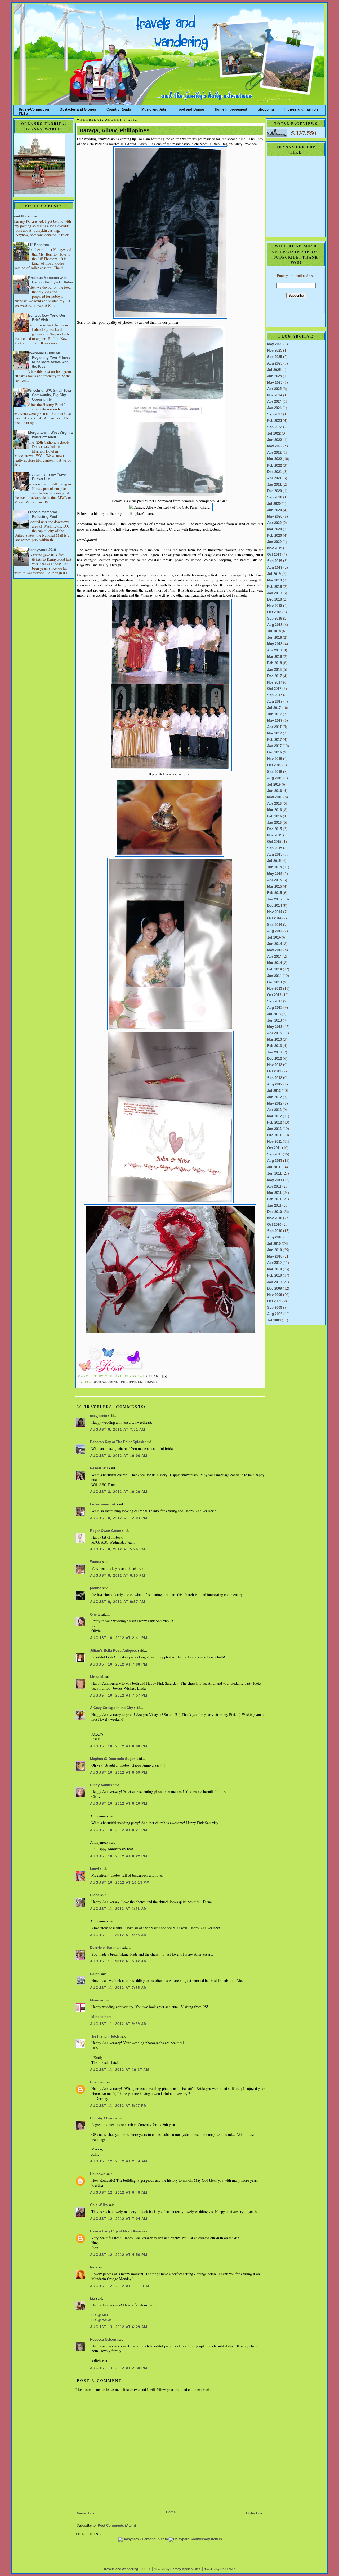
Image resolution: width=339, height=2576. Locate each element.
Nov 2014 (275, 912)
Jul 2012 (274, 1091)
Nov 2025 (275, 351)
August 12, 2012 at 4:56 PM (119, 2255)
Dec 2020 (275, 491)
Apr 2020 (274, 523)
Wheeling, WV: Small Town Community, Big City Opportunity (50, 395)
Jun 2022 (275, 440)
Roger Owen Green (106, 1531)
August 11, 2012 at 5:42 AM (119, 1961)
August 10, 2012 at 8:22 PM (119, 1856)
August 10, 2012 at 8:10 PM (119, 1804)
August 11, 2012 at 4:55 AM (119, 1935)
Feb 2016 (275, 816)
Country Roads (119, 108)
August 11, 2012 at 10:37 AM (120, 2070)
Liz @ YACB (101, 2320)
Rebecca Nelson (103, 2340)
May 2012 (275, 1103)
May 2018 (275, 644)
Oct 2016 (274, 765)
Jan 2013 (274, 1052)
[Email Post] (164, 1376)
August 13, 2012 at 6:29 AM (119, 2327)
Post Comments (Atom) (117, 2526)
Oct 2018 (274, 612)
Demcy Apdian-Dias (185, 2569)
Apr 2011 (274, 1186)
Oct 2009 (274, 1301)
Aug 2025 (275, 363)
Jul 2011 (274, 1167)
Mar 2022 (275, 459)
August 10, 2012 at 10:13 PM (120, 1883)
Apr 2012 (274, 1110)
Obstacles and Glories (78, 108)
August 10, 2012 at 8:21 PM (119, 1830)
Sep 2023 (275, 414)
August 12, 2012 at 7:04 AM (119, 2219)
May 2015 (275, 874)
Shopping (266, 108)
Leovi (95, 1869)
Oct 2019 (274, 555)
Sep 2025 (275, 357)
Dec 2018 (275, 599)
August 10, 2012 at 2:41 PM (119, 1638)
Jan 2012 (274, 1129)
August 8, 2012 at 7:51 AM (118, 1430)
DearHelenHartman (105, 1948)
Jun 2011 (274, 1173)
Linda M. (97, 1677)
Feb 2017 (275, 740)
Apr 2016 (274, 804)
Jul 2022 (274, 433)
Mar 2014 (275, 963)
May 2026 (275, 344)
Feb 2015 (275, 893)
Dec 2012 (275, 1059)
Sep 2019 (275, 561)
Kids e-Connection (34, 108)
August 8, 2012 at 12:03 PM (119, 1518)
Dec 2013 (275, 982)
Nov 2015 (275, 835)
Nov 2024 (275, 395)
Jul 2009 (274, 1320)
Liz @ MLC (100, 2315)
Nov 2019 (275, 548)
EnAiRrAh (228, 2569)
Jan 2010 (274, 1282)
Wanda (96, 1562)
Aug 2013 (275, 1008)
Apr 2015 (274, 880)
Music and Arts (154, 108)
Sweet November (24, 216)
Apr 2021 (274, 478)
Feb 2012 (275, 1123)
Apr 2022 (274, 453)
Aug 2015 (275, 855)
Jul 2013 (274, 1014)
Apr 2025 (274, 389)
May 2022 (275, 446)
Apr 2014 (274, 957)
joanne (96, 1588)
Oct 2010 (274, 1225)
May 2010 (275, 1256)
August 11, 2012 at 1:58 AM (119, 1909)
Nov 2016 (275, 759)
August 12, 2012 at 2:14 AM (119, 2161)
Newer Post (86, 2513)
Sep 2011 (275, 1154)
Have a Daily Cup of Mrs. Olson (116, 2231)
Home (171, 2512)
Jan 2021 (274, 485)
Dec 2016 (275, 752)
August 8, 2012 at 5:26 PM (118, 1549)
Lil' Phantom (39, 245)
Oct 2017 (274, 689)
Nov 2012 (275, 1065)
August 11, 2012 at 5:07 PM (119, 2106)
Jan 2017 (274, 746)
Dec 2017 (275, 676)
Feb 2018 (275, 663)
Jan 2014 (274, 976)
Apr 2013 (274, 1033)
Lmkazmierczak (103, 1504)
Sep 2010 (275, 1231)
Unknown (98, 2082)
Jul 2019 (274, 574)
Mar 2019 (275, 580)
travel (151, 1382)
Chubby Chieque (104, 2118)
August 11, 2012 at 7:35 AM (119, 1988)
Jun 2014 (275, 944)
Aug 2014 (275, 931)
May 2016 (275, 797)
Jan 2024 (274, 408)
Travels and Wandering (121, 2569)
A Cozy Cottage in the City (111, 1708)
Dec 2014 (275, 906)
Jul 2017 (274, 708)
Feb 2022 (275, 466)
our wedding (106, 1382)
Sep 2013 (275, 1001)
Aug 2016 (275, 778)
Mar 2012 (275, 1116)
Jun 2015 (275, 867)
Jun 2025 (275, 376)
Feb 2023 (275, 421)
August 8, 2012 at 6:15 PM (118, 1576)
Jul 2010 (274, 1244)
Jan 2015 (274, 899)
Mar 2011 (274, 1193)
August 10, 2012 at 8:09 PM (119, 1773)
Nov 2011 (275, 1142)
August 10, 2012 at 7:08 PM (119, 1664)
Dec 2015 (275, 829)
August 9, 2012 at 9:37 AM (118, 1602)
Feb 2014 (275, 969)
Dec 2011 (274, 1135)
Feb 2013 (275, 1046)
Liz (93, 2299)
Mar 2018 (275, 657)
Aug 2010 (275, 1237)
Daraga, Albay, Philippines (115, 130)
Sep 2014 (275, 925)
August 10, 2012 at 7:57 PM (119, 1696)
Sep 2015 (275, 848)
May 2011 (275, 1180)
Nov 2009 (275, 1295)
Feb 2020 (275, 536)
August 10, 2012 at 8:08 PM (119, 1746)
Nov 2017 (275, 682)
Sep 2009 (275, 1308)
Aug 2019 (275, 568)
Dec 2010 (275, 1212)
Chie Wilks (99, 2205)
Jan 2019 (274, 593)
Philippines (132, 1382)
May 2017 (275, 721)
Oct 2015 (274, 842)
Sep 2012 (275, 1078)
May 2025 (275, 383)
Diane (95, 1895)
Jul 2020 (274, 504)
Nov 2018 (275, 606)
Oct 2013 (274, 995)
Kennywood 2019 (42, 550)
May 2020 (275, 516)
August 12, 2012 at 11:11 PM (120, 2286)
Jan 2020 (274, 542)
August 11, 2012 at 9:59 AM (119, 2024)
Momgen (97, 2000)
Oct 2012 (274, 1071)
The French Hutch (105, 2036)
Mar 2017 (275, 733)
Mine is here (101, 2017)
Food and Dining (190, 108)
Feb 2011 (274, 1199)
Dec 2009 (275, 1289)
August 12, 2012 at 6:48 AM (119, 2193)
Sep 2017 (275, 695)
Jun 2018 (275, 638)
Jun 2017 (275, 714)
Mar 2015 (275, 887)
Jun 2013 (275, 1020)
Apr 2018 (274, 650)
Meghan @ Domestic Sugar (112, 1759)
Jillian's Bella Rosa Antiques (113, 1651)
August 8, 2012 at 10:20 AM (119, 1492)
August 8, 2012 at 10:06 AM (119, 1456)
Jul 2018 (274, 631)
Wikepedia (107, 524)
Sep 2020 (275, 497)
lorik (94, 2267)
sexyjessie (99, 1416)
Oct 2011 (274, 1148)
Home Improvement (231, 108)
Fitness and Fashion (301, 108)
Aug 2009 (275, 1314)
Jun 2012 (275, 1097)
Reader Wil (99, 1468)
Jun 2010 (275, 1250)
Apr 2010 (274, 1263)
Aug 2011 (275, 1161)
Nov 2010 (275, 1218)
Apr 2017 (274, 727)
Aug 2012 (275, 1084)
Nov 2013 (275, 989)
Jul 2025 (274, 370)
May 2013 (275, 1027)
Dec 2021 (275, 472)
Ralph (95, 1974)
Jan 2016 (274, 823)
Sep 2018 (275, 619)
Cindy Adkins (101, 1785)
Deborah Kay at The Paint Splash (117, 1442)
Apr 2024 (274, 402)
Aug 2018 (275, 625)
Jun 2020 (275, 510)
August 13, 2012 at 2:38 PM (119, 2368)
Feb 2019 (275, 587)
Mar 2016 (275, 810)
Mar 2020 (275, 529)
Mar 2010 (275, 1269)
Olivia (95, 1615)
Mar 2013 (275, 1040)
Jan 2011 (274, 1206)
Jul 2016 (274, 785)
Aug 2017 (275, 702)
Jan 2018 (274, 670)
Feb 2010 (275, 1276)
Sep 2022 (275, 427)
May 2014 (275, 950)
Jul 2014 (274, 937)
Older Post (255, 2513)
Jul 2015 (274, 861)
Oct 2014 (274, 918)
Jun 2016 (275, 791)
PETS (23, 112)
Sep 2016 (275, 772)
